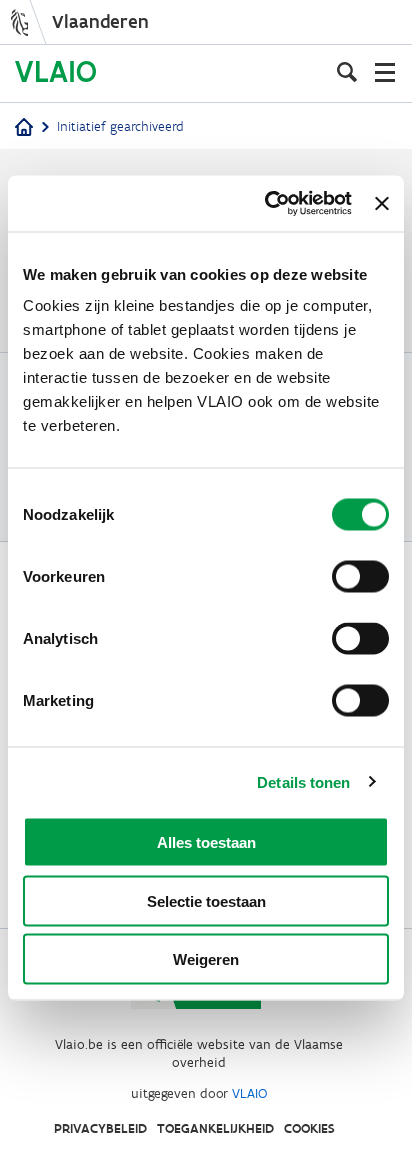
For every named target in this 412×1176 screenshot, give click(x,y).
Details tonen (303, 781)
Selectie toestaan (206, 900)
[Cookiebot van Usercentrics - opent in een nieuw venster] (267, 204)
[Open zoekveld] (347, 72)
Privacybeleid (100, 1128)
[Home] (24, 128)
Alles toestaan (206, 842)
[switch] (360, 577)
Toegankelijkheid (215, 1128)
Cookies (309, 1128)
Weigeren (206, 959)
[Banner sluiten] (382, 203)
